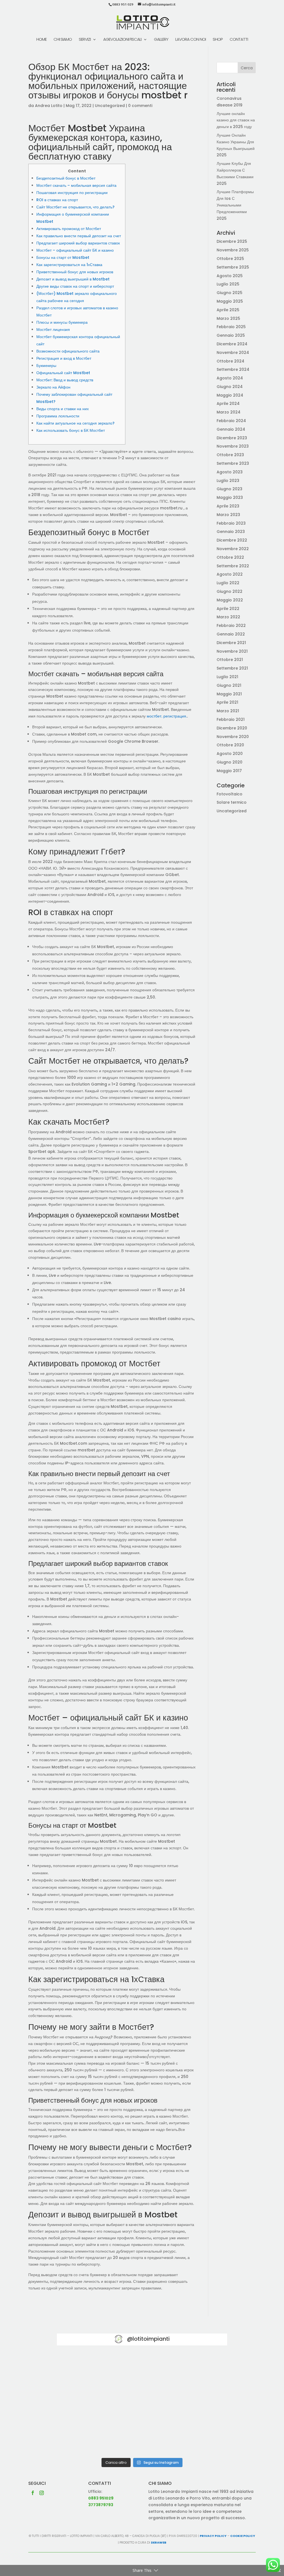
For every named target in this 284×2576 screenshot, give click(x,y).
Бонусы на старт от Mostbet (63, 257)
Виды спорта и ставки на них (63, 409)
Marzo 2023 (228, 515)
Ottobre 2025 (230, 259)
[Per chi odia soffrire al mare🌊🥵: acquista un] (200, 2404)
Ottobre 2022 (230, 557)
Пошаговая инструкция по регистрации (72, 193)
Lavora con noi (191, 40)
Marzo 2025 (228, 318)
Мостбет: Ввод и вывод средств (65, 380)
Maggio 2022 (230, 600)
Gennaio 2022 (231, 634)
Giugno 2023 (230, 489)
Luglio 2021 (227, 677)
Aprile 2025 (228, 310)
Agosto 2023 (230, 472)
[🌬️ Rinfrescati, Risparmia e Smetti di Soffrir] (84, 2438)
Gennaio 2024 (231, 429)
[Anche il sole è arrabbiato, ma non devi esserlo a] (200, 2438)
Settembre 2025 (233, 267)
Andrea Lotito (49, 106)
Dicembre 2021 (231, 643)
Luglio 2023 (228, 481)
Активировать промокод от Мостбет (69, 229)
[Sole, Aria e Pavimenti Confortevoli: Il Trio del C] (200, 2371)
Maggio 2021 (229, 694)
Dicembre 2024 (232, 344)
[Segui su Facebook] (33, 2493)
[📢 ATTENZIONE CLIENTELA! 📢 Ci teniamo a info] (142, 2404)
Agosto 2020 (230, 754)
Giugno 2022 (230, 591)
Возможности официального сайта (68, 351)
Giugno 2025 (230, 293)
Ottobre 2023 (230, 455)
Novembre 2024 (233, 353)
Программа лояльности (58, 416)
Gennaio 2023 (231, 532)
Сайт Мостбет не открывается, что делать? (75, 207)
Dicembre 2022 (232, 540)
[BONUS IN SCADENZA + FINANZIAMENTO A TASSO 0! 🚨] (142, 2371)
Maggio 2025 (230, 301)
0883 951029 (101, 2498)
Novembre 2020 (233, 737)
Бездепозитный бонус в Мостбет (66, 178)
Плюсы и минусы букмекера (62, 322)
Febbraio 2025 (231, 327)
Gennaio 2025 (231, 335)
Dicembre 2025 (232, 241)
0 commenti (140, 106)
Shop (218, 40)
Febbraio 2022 (231, 626)
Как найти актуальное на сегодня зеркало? (75, 423)
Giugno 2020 (230, 762)
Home (41, 40)
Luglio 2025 (228, 284)
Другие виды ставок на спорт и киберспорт (75, 286)
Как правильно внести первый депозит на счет (79, 236)
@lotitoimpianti (148, 2339)
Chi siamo (63, 40)
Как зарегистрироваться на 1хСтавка (69, 265)
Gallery (161, 40)
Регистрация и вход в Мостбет (64, 358)
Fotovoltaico (230, 794)
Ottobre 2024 (230, 361)
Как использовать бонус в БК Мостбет (71, 430)
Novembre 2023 (233, 446)
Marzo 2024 (229, 412)
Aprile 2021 (227, 702)
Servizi (85, 40)
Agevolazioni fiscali (122, 40)
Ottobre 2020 (230, 745)
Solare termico (232, 802)
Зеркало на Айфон (53, 387)
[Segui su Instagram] (42, 2493)
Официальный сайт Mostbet (63, 373)
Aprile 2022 (228, 609)
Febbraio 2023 (231, 523)
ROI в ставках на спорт (57, 200)
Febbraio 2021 (231, 719)
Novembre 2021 (232, 651)
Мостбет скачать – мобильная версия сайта (76, 185)
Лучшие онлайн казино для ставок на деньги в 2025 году (236, 120)
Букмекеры (46, 366)
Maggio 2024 (230, 395)
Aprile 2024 (228, 404)
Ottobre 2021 (230, 660)
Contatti (239, 40)
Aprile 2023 (228, 506)
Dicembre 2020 (232, 728)
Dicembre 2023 (232, 438)
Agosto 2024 (230, 378)
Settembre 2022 (233, 566)
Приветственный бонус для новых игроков (75, 272)
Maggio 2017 (229, 771)
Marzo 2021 (228, 711)
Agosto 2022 (230, 574)
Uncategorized (110, 106)
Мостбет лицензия (53, 330)
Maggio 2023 (230, 497)
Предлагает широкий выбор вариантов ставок (78, 243)
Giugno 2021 (229, 685)
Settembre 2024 (233, 369)
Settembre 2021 (232, 668)
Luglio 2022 (228, 583)
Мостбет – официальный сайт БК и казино (75, 250)
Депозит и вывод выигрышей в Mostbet (73, 279)
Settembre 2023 (233, 463)
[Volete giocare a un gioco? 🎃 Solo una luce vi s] (84, 2371)
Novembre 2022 (233, 549)
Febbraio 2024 (231, 421)
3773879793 (101, 2505)
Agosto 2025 (230, 276)
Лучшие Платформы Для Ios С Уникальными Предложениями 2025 (235, 205)
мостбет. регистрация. (167, 716)
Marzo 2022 (228, 617)
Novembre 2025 (233, 250)
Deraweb (159, 2542)
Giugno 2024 (230, 387)
